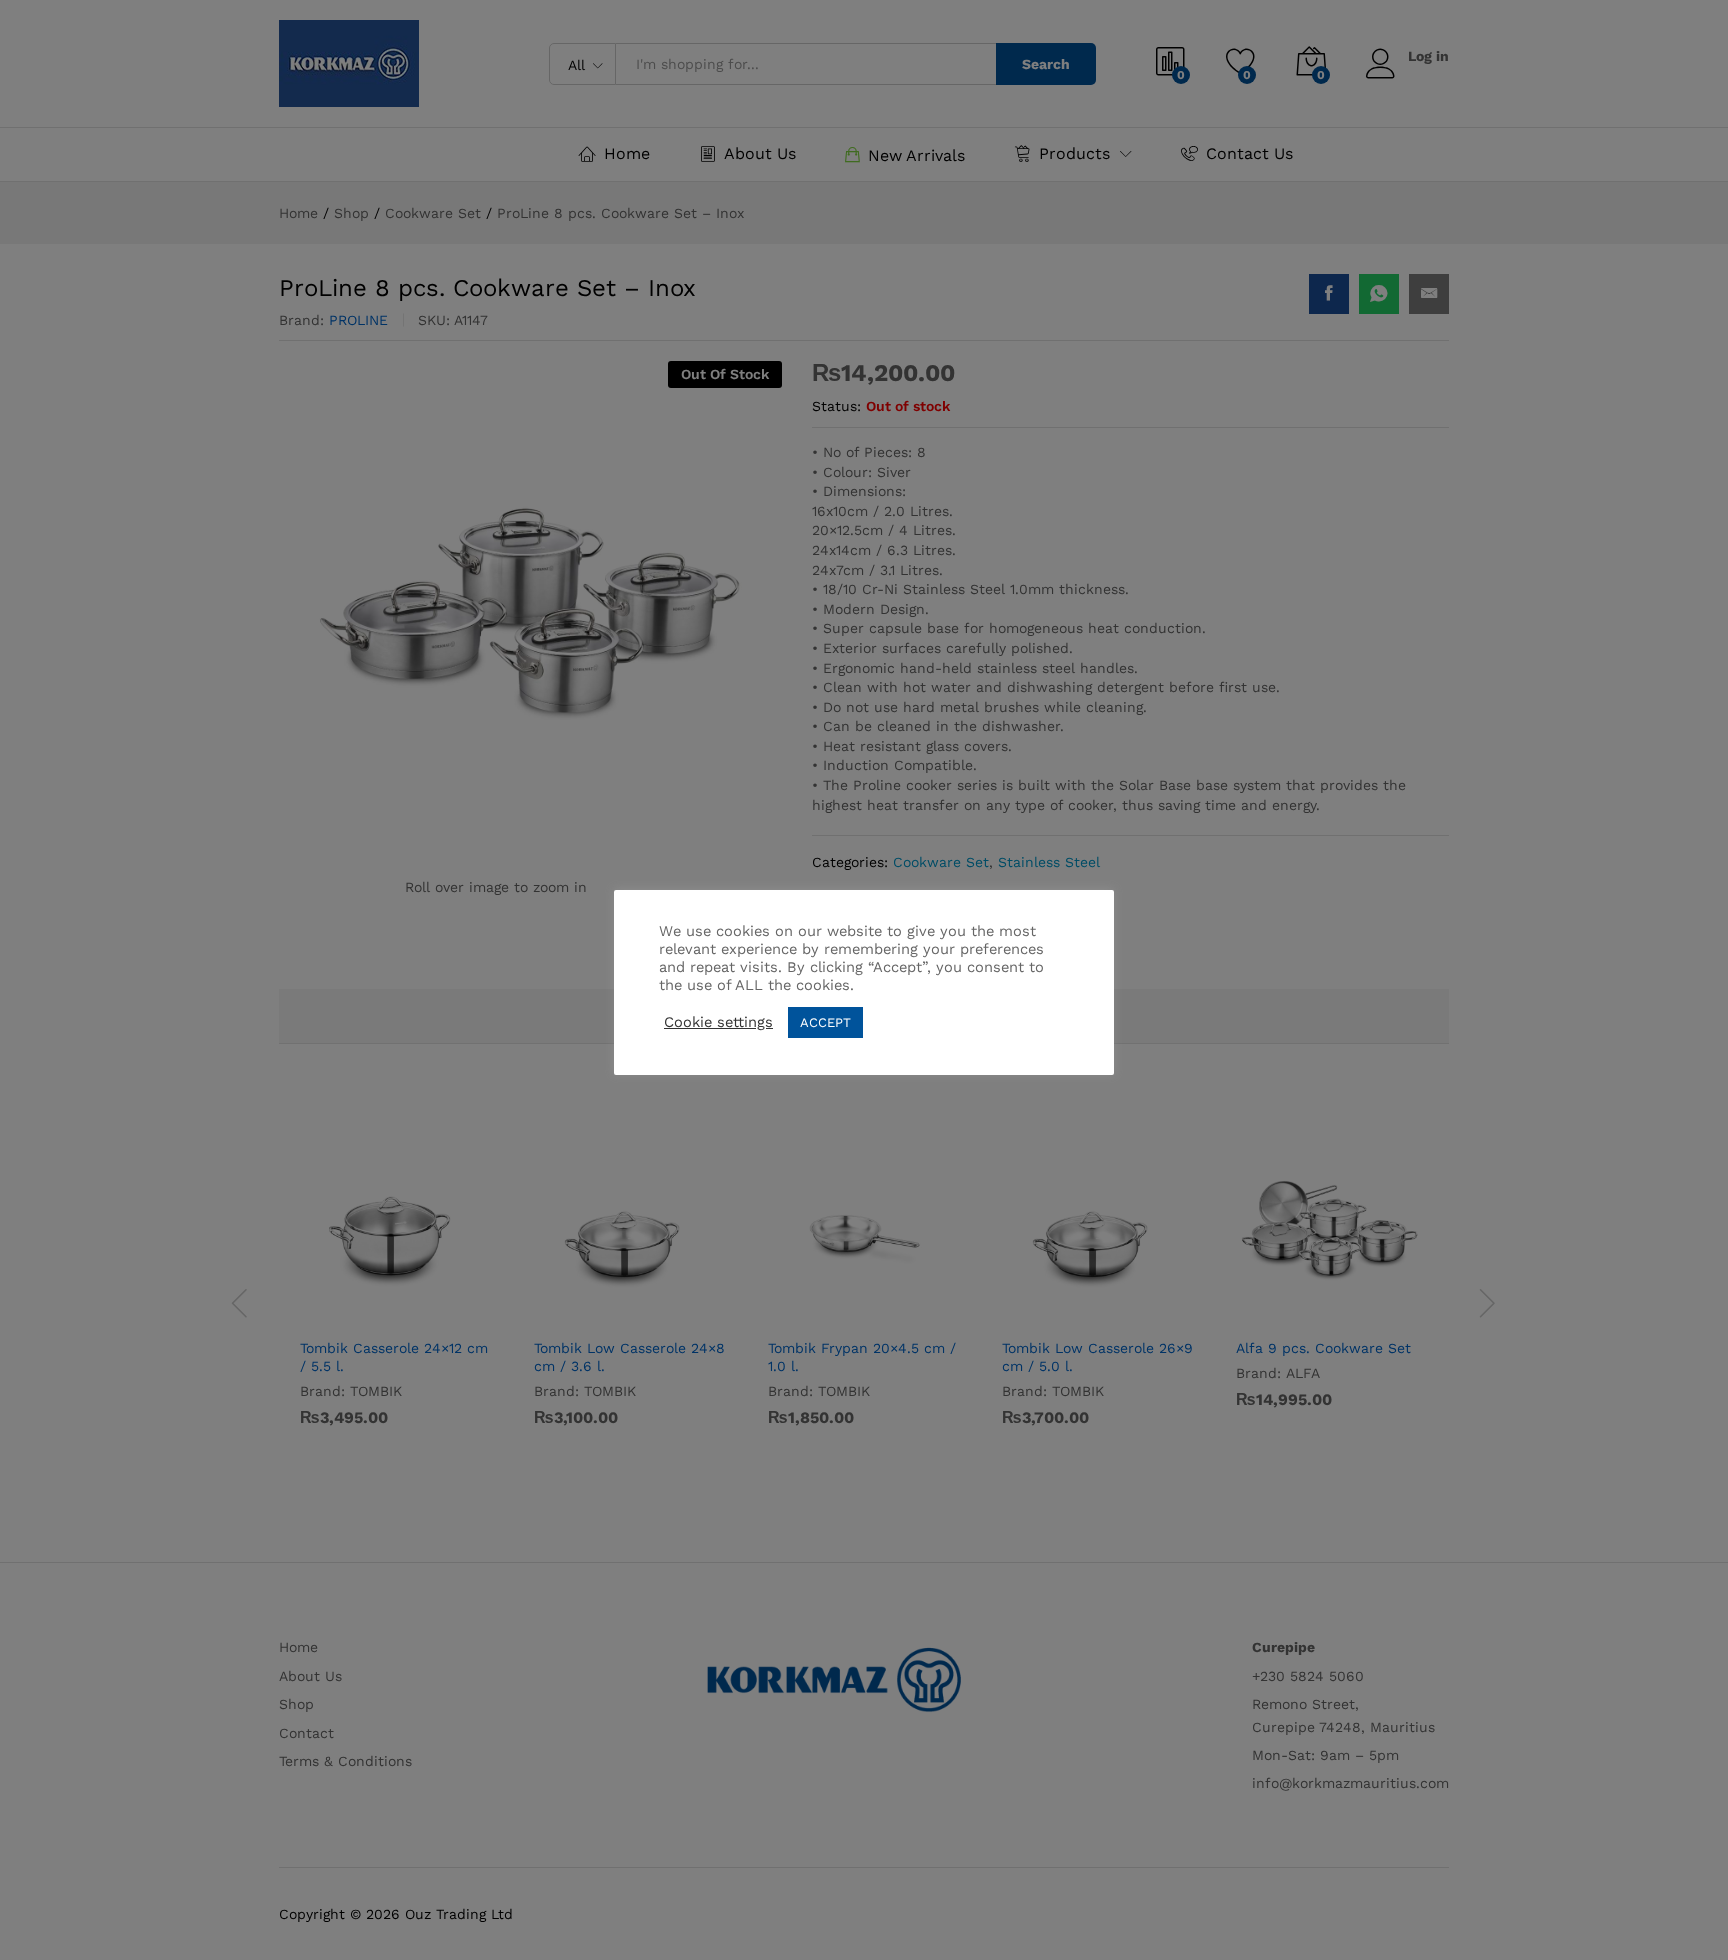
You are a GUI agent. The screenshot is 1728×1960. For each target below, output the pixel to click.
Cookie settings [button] (718, 1022)
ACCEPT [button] (825, 1022)
